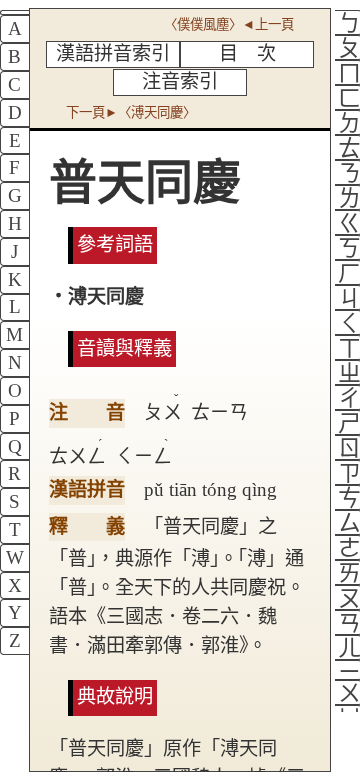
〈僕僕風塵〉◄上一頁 (229, 24)
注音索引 (180, 81)
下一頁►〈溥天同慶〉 (131, 112)
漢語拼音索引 (113, 53)
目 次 (247, 53)
